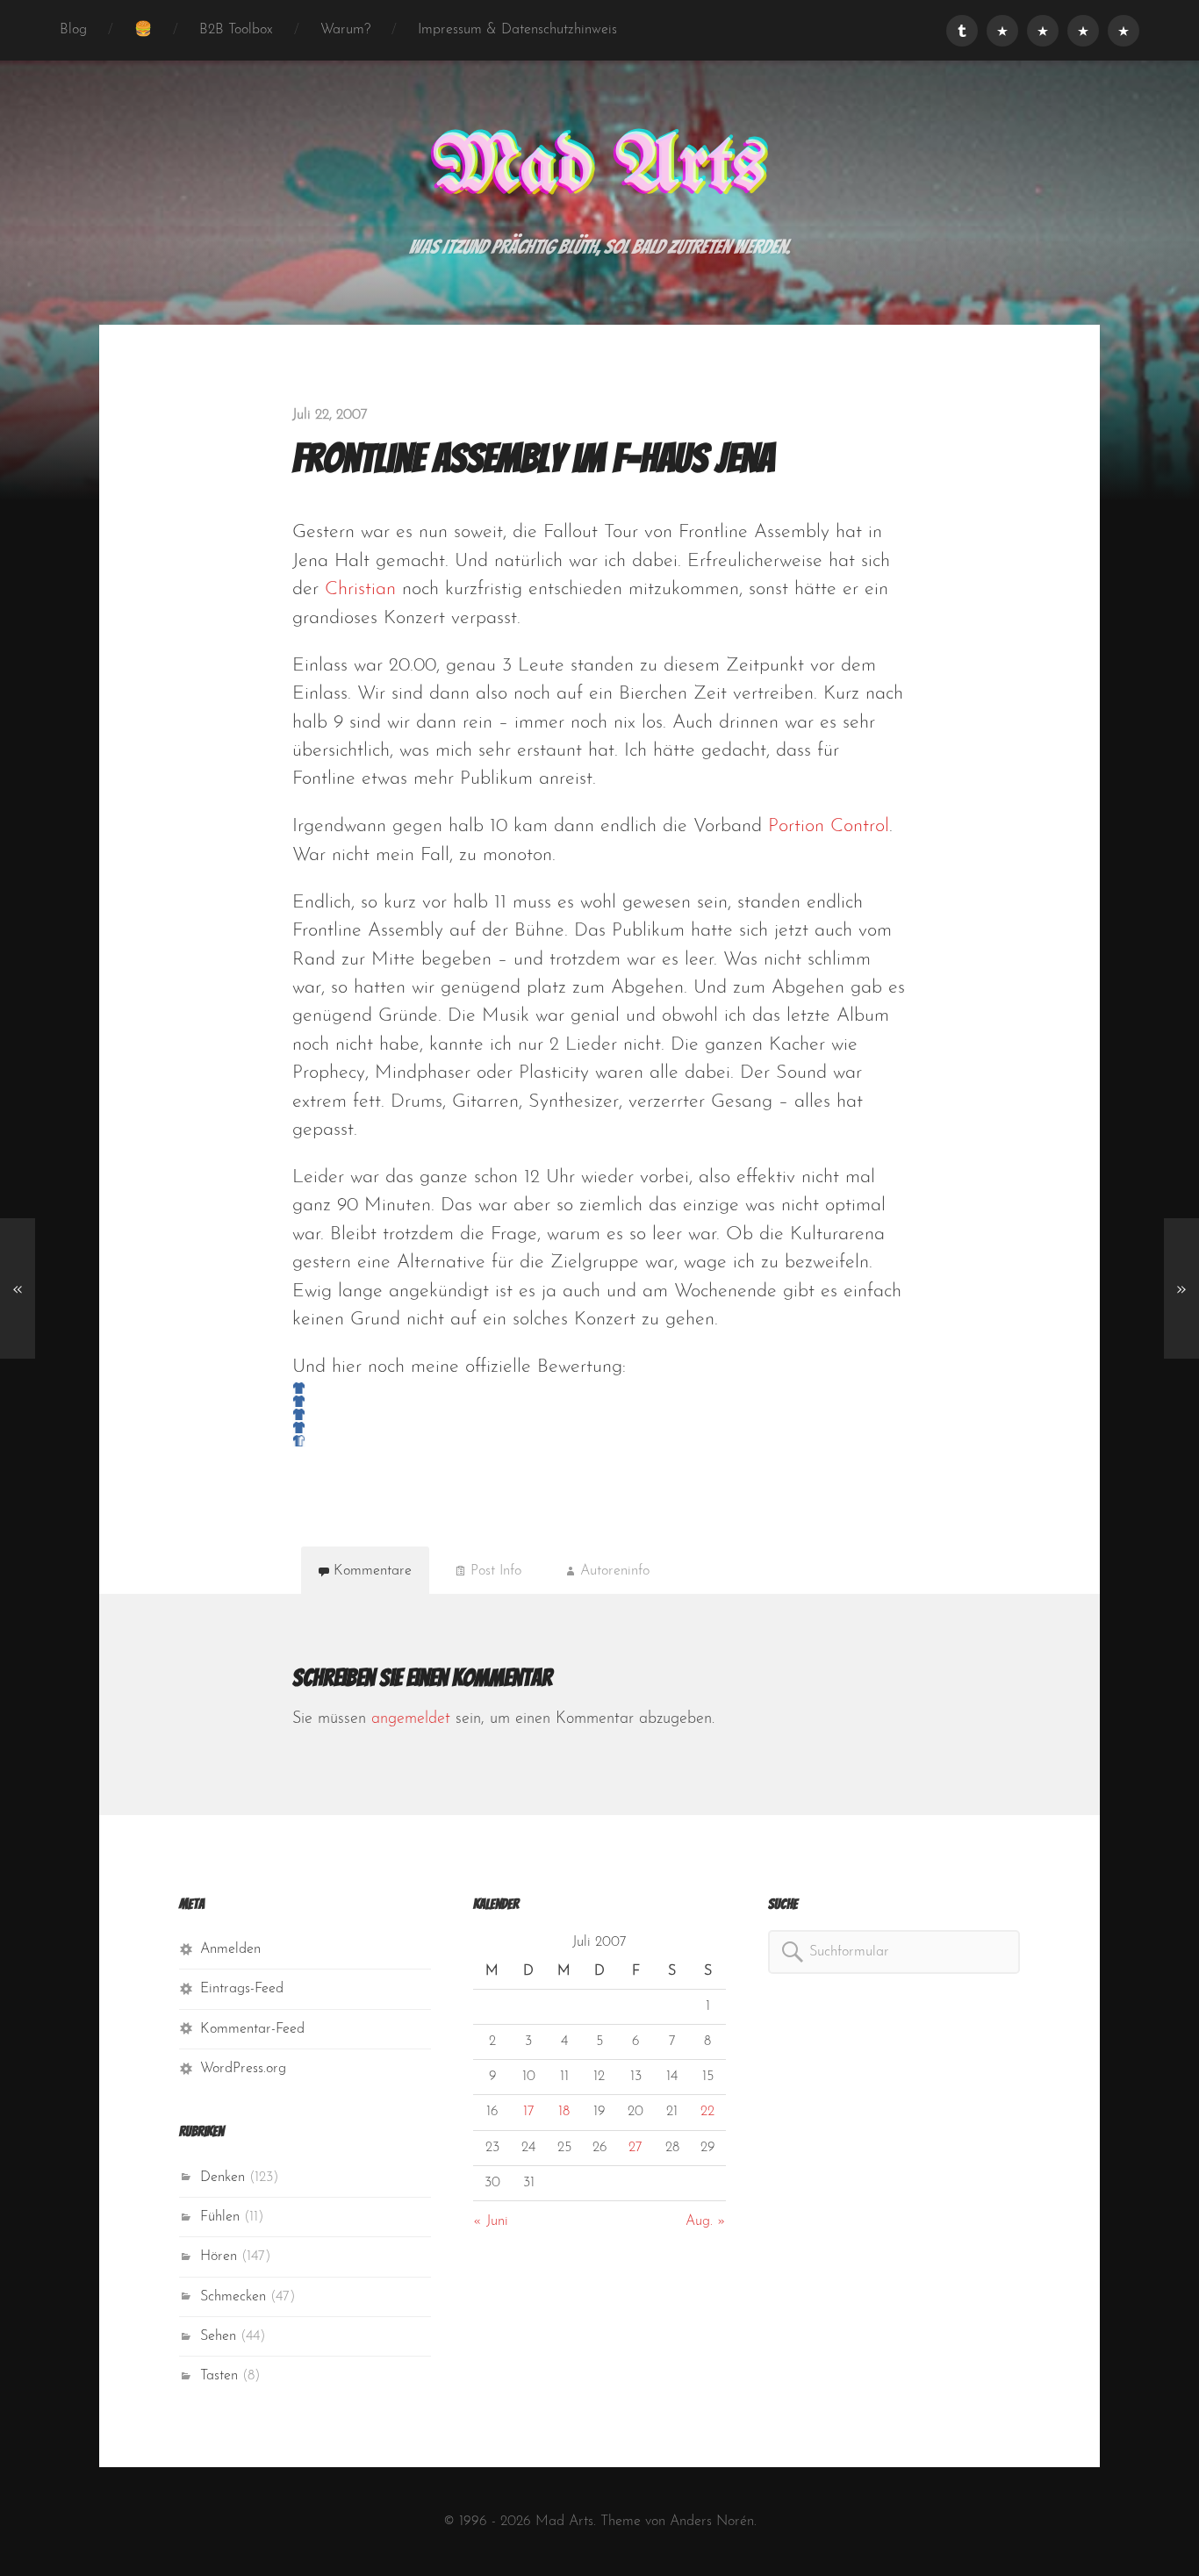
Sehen (218, 2336)
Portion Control (829, 826)
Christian (360, 589)
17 (529, 2112)
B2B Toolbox (236, 30)
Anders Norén (712, 2522)
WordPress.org (243, 2069)
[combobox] (894, 1952)
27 (635, 2148)
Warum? (345, 30)
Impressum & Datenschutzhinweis (517, 30)
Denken (223, 2178)
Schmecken (233, 2297)
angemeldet (411, 1719)
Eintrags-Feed (242, 1989)
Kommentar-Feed (252, 2029)
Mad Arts (599, 168)
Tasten (219, 2376)
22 (707, 2112)
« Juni (491, 2221)
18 (564, 2112)
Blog (73, 30)
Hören (219, 2257)
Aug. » (706, 2221)
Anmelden (230, 1949)
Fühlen (220, 2217)
